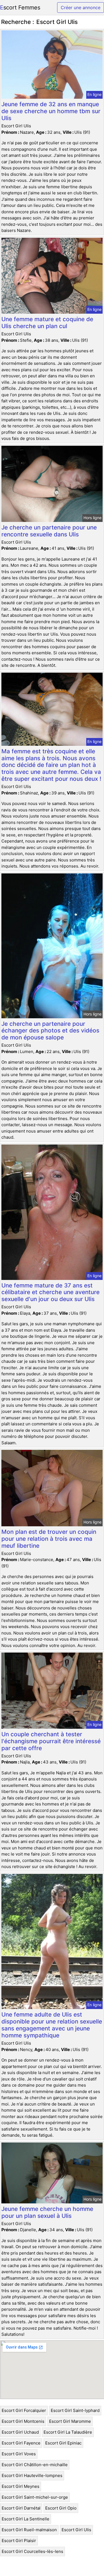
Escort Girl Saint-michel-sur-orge (35, 2497)
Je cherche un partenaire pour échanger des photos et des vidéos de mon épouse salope (50, 1031)
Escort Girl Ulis (76, 2530)
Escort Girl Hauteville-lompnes (32, 2475)
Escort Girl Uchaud (20, 2432)
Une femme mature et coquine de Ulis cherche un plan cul (47, 323)
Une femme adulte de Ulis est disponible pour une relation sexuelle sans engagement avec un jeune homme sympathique (52, 2025)
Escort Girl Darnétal (21, 2508)
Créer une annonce (81, 8)
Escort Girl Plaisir (19, 2541)
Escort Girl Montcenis (23, 2421)
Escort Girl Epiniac (63, 2443)
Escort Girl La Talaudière (68, 2432)
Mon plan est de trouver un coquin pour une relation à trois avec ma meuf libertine (49, 1539)
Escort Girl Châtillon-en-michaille (35, 2465)
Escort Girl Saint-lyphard (75, 2410)
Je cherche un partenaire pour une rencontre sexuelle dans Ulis (49, 531)
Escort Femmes (20, 8)
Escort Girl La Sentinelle (26, 2519)
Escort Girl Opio (61, 2508)
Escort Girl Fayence (21, 2443)
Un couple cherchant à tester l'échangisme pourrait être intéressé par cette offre (51, 1741)
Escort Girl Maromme (70, 2421)
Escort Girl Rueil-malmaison (29, 2530)
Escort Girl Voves (19, 2454)
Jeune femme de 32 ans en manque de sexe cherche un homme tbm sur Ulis (51, 111)
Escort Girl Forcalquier (24, 2410)
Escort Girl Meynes (21, 2486)
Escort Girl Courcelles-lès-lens (32, 2551)
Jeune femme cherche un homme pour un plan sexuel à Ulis (47, 2212)
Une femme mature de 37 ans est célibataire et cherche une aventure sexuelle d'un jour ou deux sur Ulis (50, 1292)
